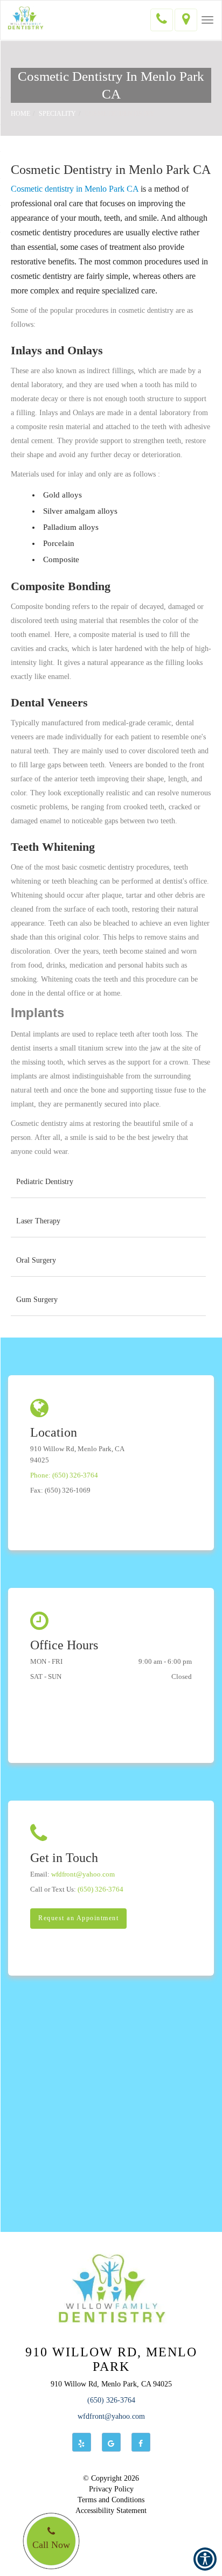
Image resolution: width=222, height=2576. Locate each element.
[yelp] (82, 2442)
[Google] (111, 2442)
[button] (207, 20)
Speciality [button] (57, 114)
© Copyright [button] (111, 2478)
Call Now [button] (51, 2545)
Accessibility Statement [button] (111, 2511)
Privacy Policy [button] (111, 2489)
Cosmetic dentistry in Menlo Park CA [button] (75, 189)
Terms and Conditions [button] (111, 2500)
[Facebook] (141, 2442)
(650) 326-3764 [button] (111, 2400)
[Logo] (111, 2288)
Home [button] (20, 114)
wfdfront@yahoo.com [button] (111, 2416)
